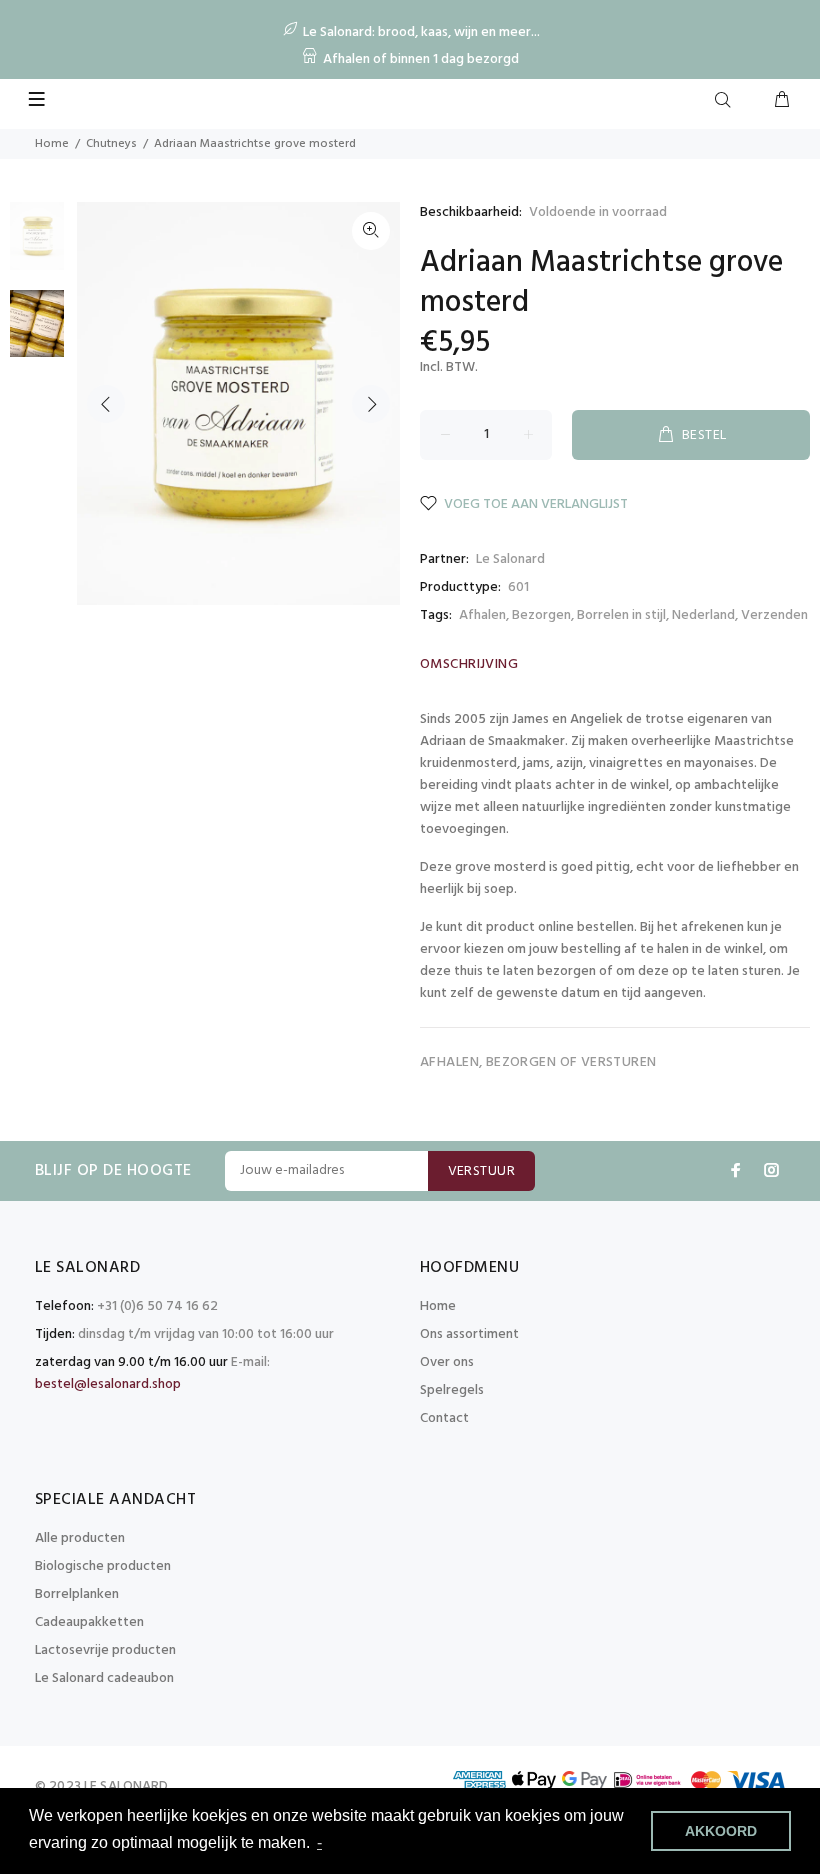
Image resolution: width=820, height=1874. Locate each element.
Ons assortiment (469, 1334)
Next (371, 404)
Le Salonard (510, 559)
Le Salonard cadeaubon (104, 1678)
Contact (444, 1418)
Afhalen (482, 615)
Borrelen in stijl (621, 615)
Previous (106, 404)
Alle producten (80, 1538)
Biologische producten (103, 1566)
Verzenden (774, 615)
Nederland (703, 615)
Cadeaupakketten (89, 1622)
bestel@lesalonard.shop (108, 1384)
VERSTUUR (481, 1171)
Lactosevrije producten (105, 1650)
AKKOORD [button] (721, 1831)
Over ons (447, 1362)
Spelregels (452, 1390)
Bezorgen (541, 615)
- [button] (319, 1842)
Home (52, 144)
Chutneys (111, 144)
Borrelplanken (77, 1594)
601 (518, 587)
